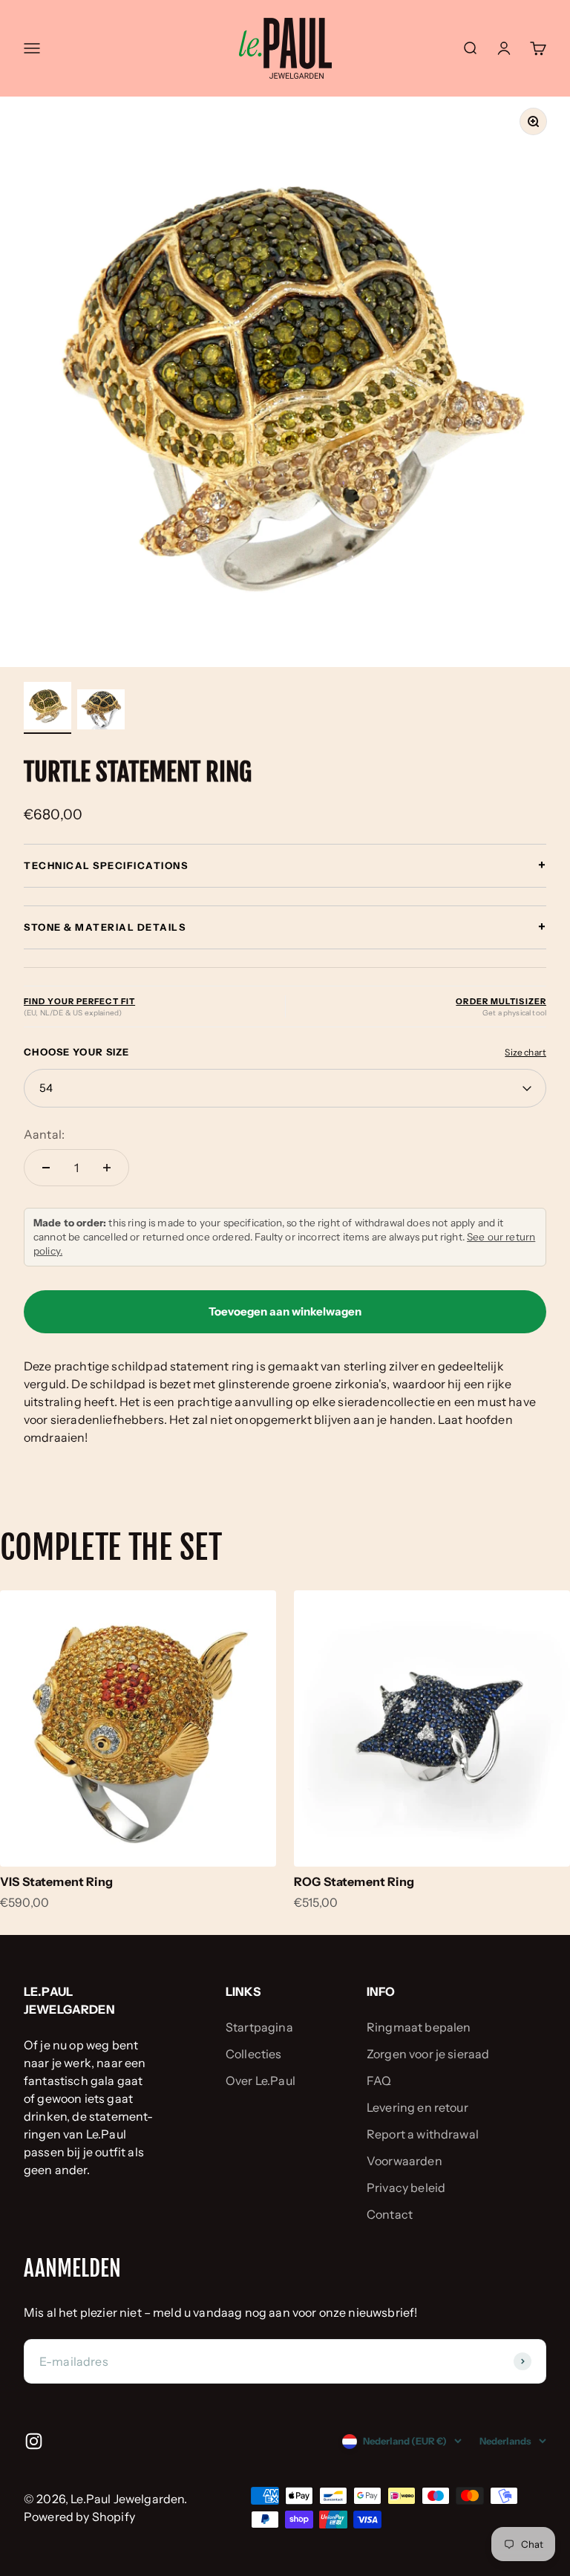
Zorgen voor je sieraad (428, 2054)
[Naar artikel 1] (47, 708)
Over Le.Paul (261, 2081)
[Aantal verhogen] (107, 1168)
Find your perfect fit (79, 1001)
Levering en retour (417, 2107)
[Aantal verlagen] (46, 1168)
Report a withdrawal (423, 2134)
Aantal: (44, 1134)
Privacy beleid (406, 2188)
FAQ (379, 2081)
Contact (390, 2214)
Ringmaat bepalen (419, 2027)
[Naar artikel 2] (101, 712)
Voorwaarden (404, 2161)
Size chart (525, 1052)
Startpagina (259, 2027)
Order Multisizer (501, 1001)
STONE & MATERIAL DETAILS (285, 927)
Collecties (254, 2054)
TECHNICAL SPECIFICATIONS (285, 865)
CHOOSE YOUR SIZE (77, 1052)
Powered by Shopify (79, 2517)
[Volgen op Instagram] (34, 2441)
